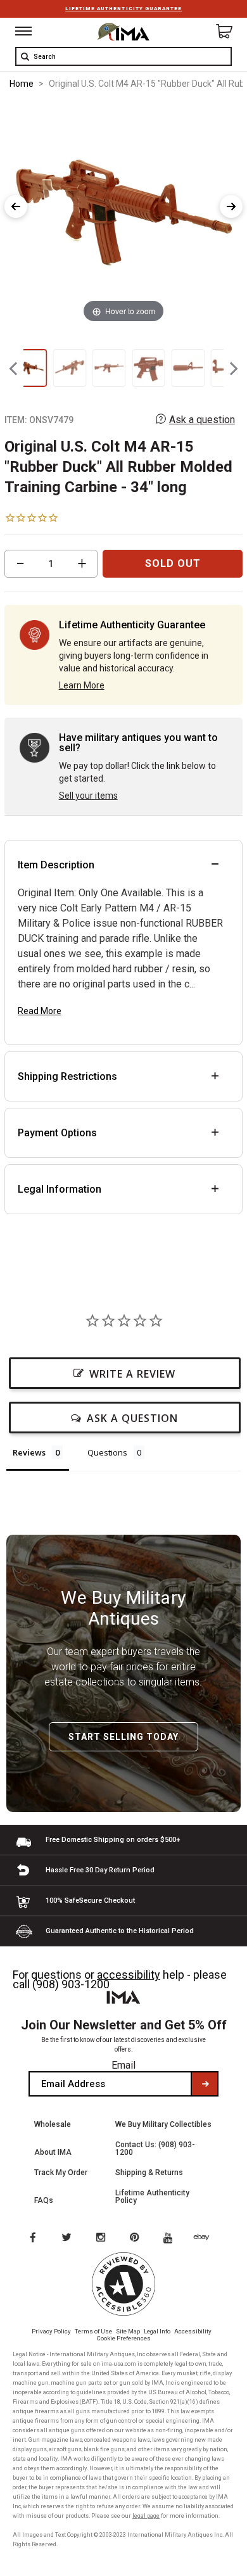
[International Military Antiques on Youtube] (172, 2238)
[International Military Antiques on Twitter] (67, 2238)
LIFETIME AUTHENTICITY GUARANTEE (123, 9)
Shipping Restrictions (67, 1076)
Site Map (128, 2331)
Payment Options (57, 1133)
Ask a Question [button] (132, 1418)
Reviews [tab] (29, 1452)
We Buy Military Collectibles (163, 2124)
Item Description (56, 865)
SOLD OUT (173, 563)
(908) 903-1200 (71, 1984)
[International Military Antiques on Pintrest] (137, 2238)
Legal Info (157, 2331)
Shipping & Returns (149, 2173)
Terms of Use (93, 2331)
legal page (146, 2516)
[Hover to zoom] (123, 214)
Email (123, 2065)
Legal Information (60, 1189)
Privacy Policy (51, 2331)
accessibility (129, 1975)
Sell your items (88, 796)
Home (22, 84)
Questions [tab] (107, 1452)
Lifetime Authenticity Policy (152, 2197)
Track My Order (61, 2173)
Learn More (82, 685)
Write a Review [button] (132, 1374)
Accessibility (193, 2331)
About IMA (53, 2152)
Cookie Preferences (124, 2338)
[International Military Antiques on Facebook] (32, 2238)
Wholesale (53, 2124)
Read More (40, 1011)
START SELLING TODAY (123, 1737)
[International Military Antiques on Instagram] (102, 2238)
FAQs (44, 2200)
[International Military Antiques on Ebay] (206, 2238)
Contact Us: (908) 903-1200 (155, 2148)
